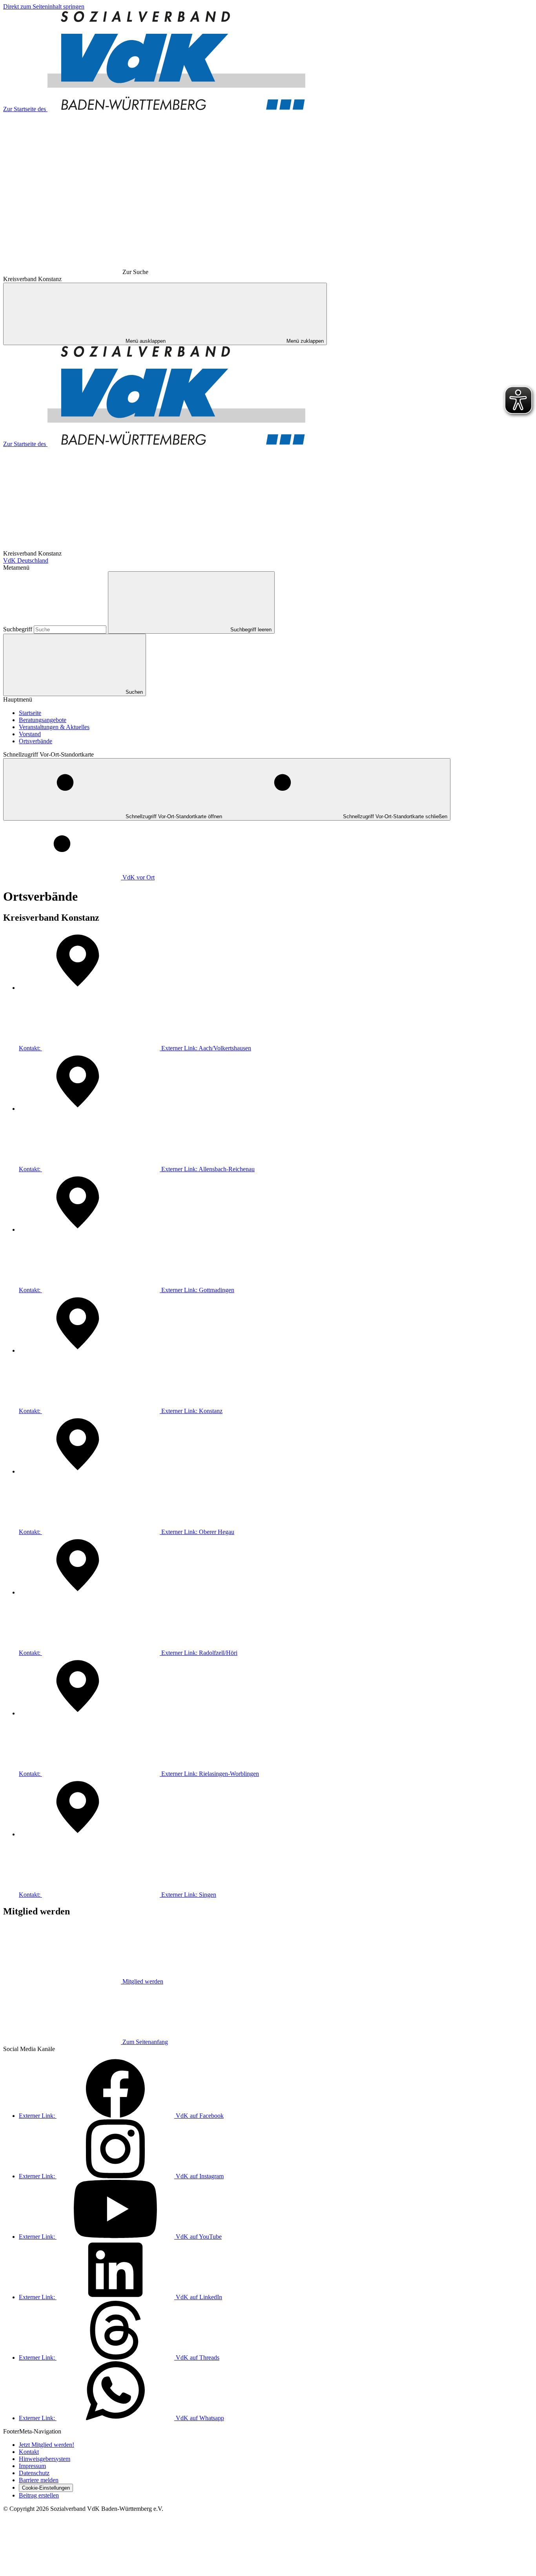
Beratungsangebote (43, 720)
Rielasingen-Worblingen (139, 1774)
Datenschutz (34, 2473)
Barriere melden (39, 2480)
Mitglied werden (143, 1981)
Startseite (30, 713)
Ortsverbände (36, 741)
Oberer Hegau (127, 1532)
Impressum (32, 2466)
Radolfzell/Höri (128, 1653)
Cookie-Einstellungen (46, 2488)
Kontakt (29, 2452)
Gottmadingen (127, 1290)
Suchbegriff (18, 629)
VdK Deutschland (26, 560)
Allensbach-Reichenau (137, 1169)
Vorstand (30, 734)
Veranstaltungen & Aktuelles (54, 727)
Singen (118, 1895)
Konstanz (121, 1411)
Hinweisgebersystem (45, 2459)
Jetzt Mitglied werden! (46, 2445)
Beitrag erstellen (39, 2495)
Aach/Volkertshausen (135, 1048)
